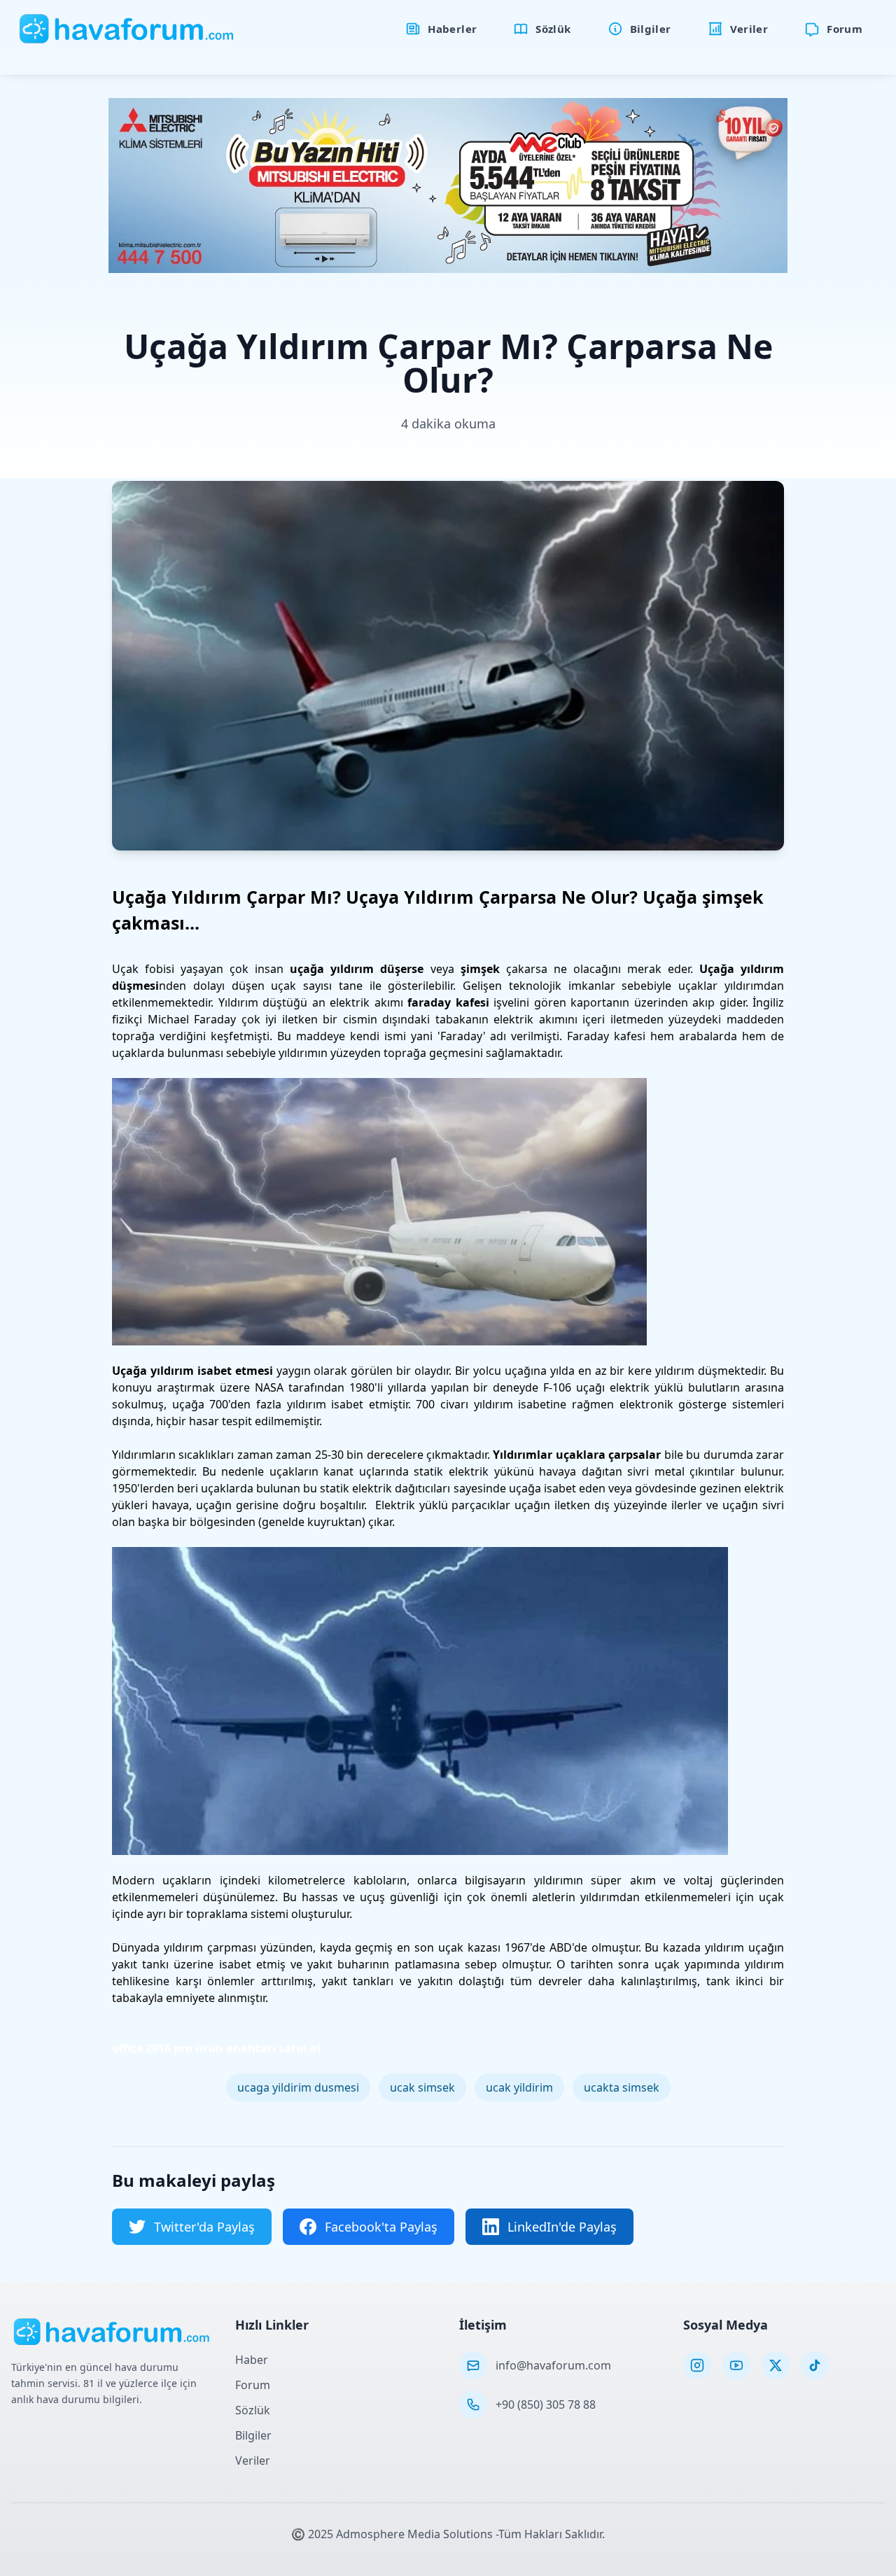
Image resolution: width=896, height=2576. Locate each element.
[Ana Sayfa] (127, 29)
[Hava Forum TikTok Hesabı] (815, 2365)
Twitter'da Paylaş (204, 2227)
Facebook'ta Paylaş (381, 2227)
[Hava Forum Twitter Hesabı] (776, 2365)
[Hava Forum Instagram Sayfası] (697, 2365)
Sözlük (253, 2410)
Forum (253, 2385)
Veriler (253, 2460)
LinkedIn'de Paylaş (562, 2227)
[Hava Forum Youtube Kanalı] (736, 2365)
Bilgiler (253, 2435)
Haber (252, 2360)
